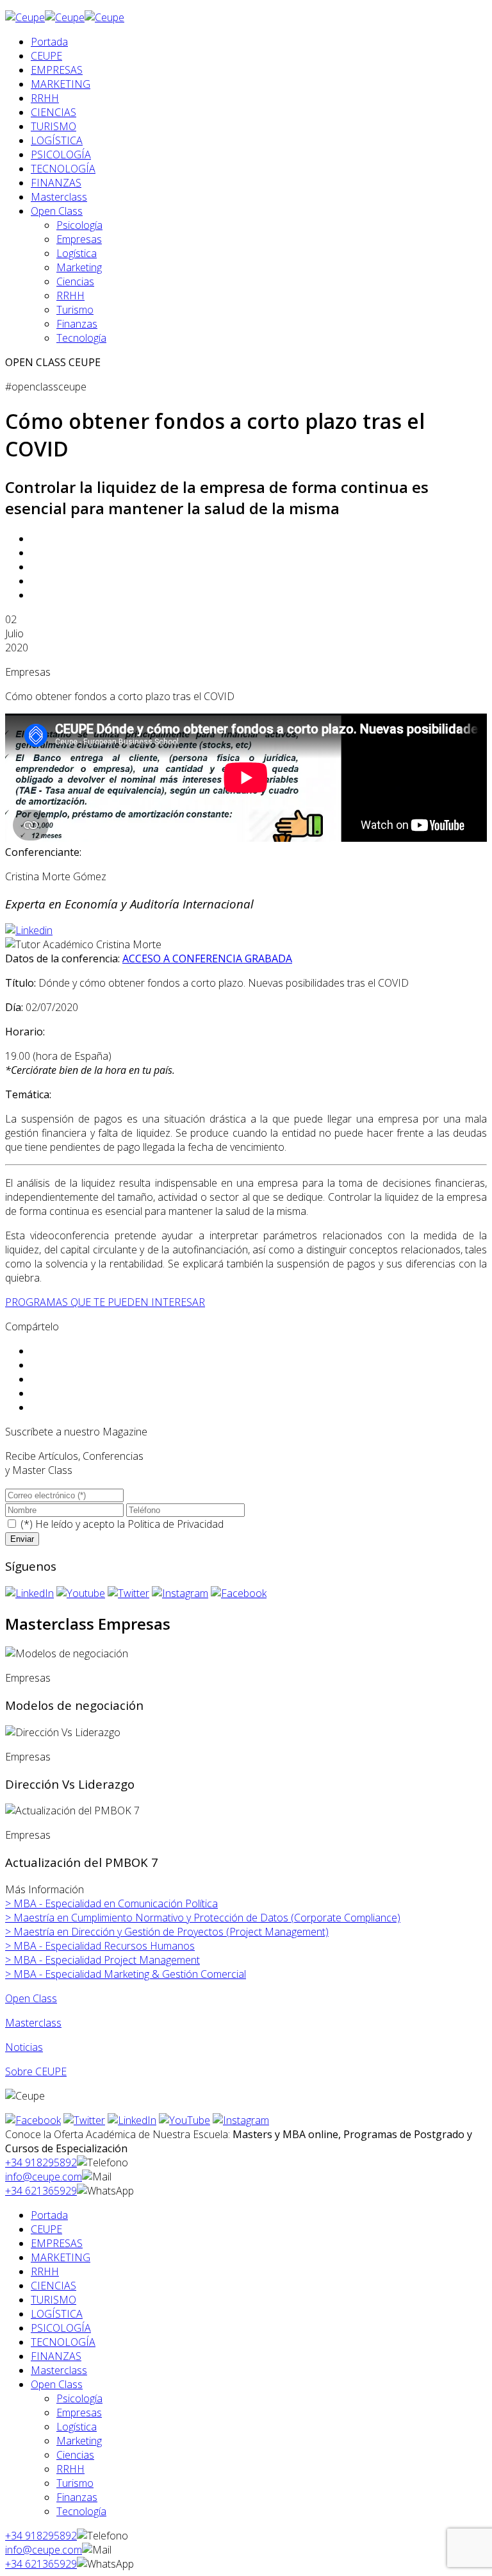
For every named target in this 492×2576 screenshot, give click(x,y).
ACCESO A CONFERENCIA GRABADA (207, 958)
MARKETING (61, 84)
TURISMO (53, 126)
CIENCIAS (53, 112)
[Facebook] (239, 1593)
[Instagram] (180, 1593)
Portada (49, 42)
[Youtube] (81, 1593)
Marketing (79, 267)
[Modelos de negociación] (67, 1653)
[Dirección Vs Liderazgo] (63, 1732)
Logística (77, 253)
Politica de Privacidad (176, 1524)
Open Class (57, 211)
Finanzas (77, 324)
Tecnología (81, 338)
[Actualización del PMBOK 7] (72, 1811)
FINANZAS (56, 183)
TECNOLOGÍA (63, 169)
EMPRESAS (57, 70)
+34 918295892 (41, 2162)
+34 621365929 (41, 2191)
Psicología (79, 225)
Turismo (75, 310)
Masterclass (59, 197)
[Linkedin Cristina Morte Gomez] (29, 930)
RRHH (45, 98)
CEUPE (46, 56)
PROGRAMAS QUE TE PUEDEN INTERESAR (105, 1302)
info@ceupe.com (44, 2177)
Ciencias (75, 281)
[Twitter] (128, 1593)
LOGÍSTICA (57, 140)
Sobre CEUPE (36, 2071)
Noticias (24, 2047)
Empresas (79, 239)
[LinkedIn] (29, 1593)
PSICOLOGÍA (61, 155)
